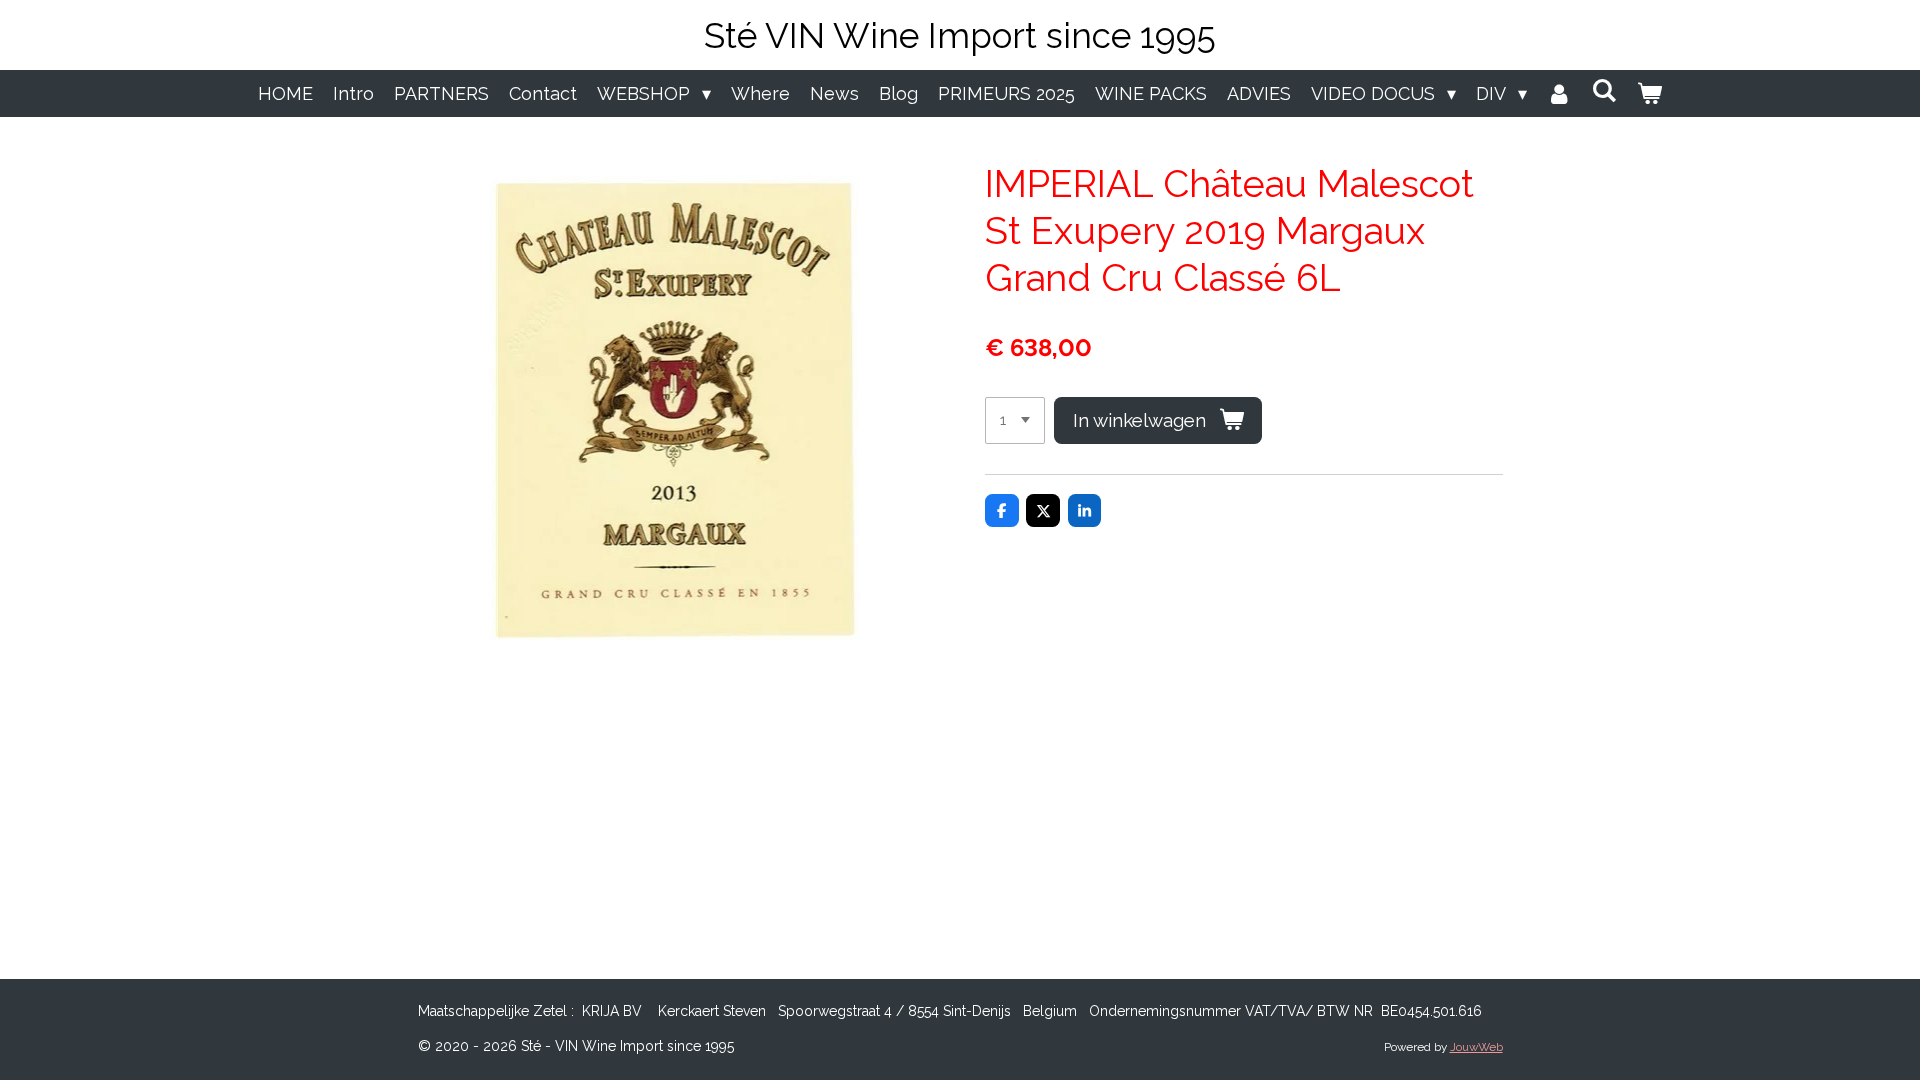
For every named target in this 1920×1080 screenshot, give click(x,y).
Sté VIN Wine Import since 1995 (960, 35)
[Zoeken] (1604, 90)
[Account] (1559, 93)
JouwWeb (1476, 1047)
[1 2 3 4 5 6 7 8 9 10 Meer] (1015, 420)
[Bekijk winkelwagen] (1649, 93)
